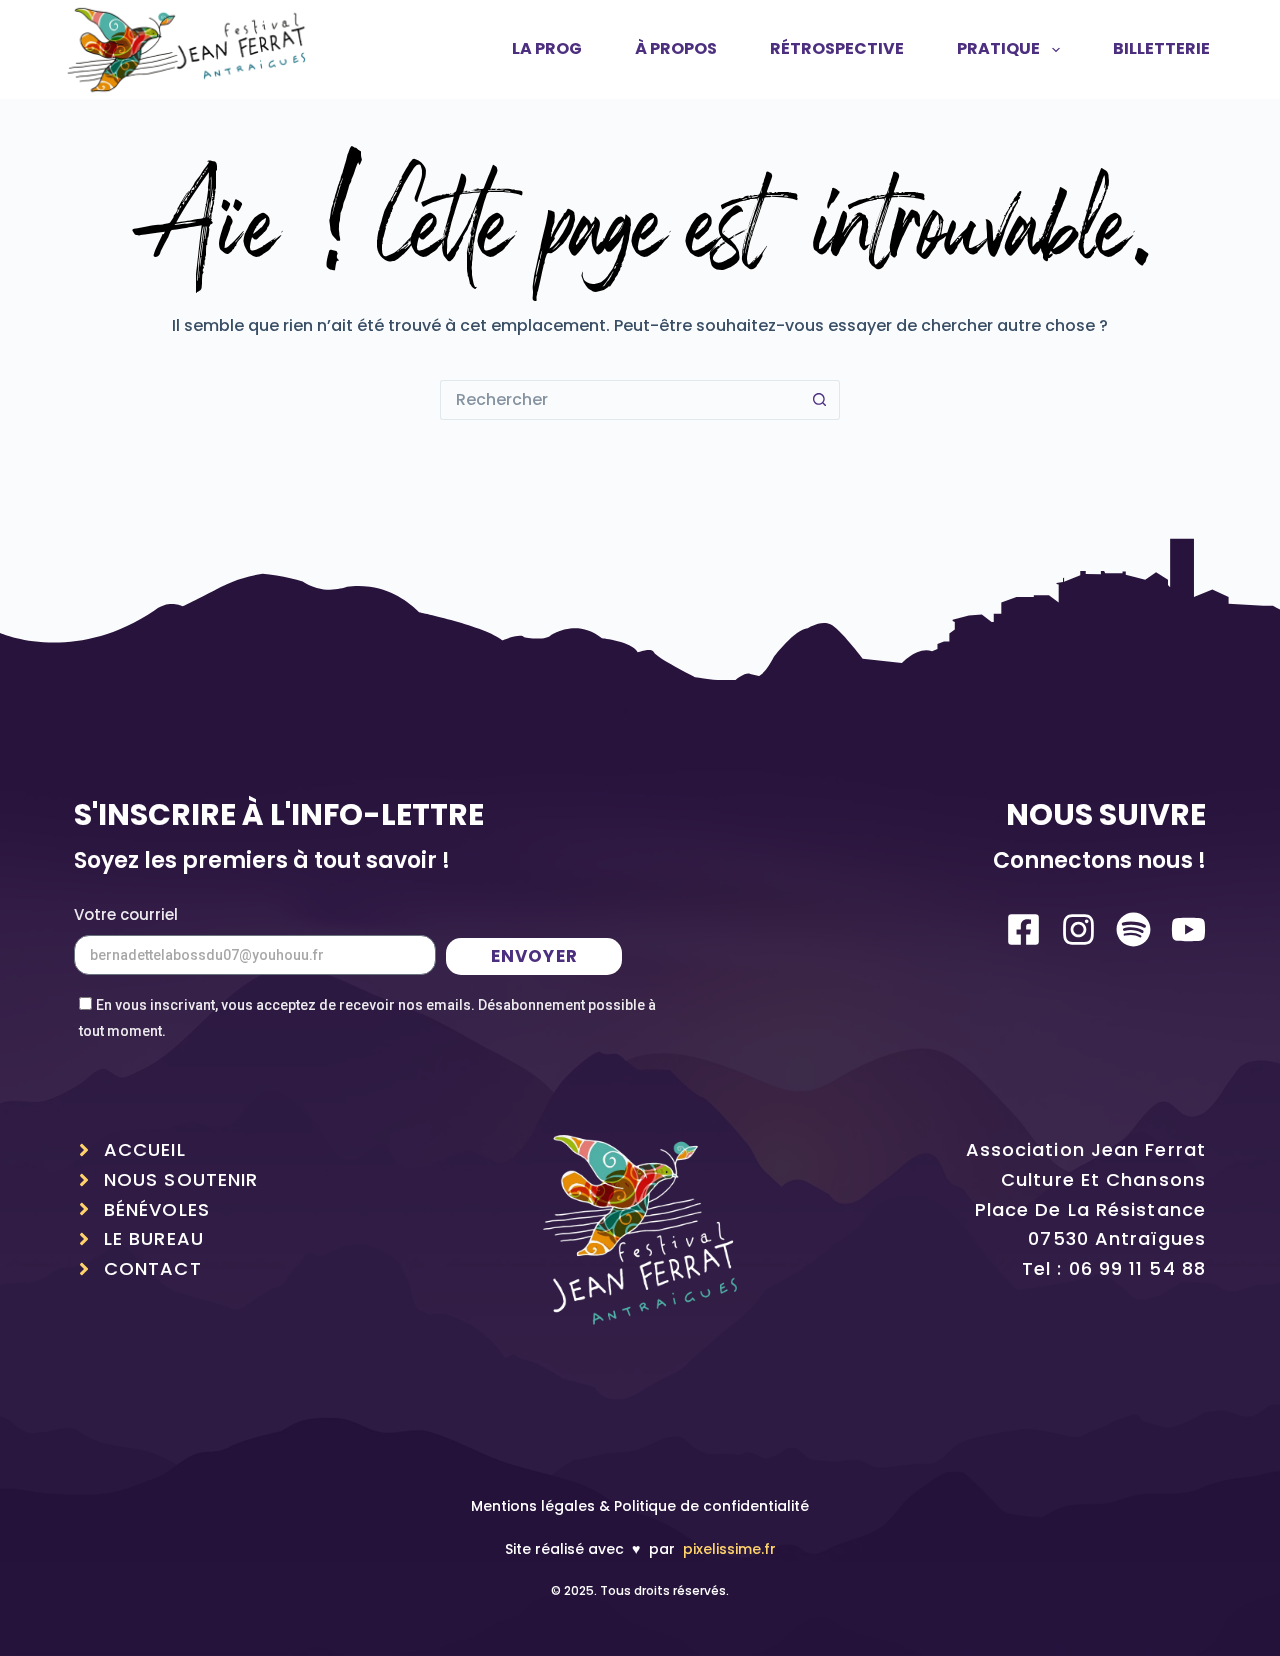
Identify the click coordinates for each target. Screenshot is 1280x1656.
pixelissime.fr (729, 1549)
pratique (998, 48)
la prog (547, 48)
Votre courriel (126, 914)
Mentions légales (533, 1506)
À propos (676, 48)
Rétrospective (837, 48)
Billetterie (1161, 48)
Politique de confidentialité (711, 1506)
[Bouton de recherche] (820, 400)
